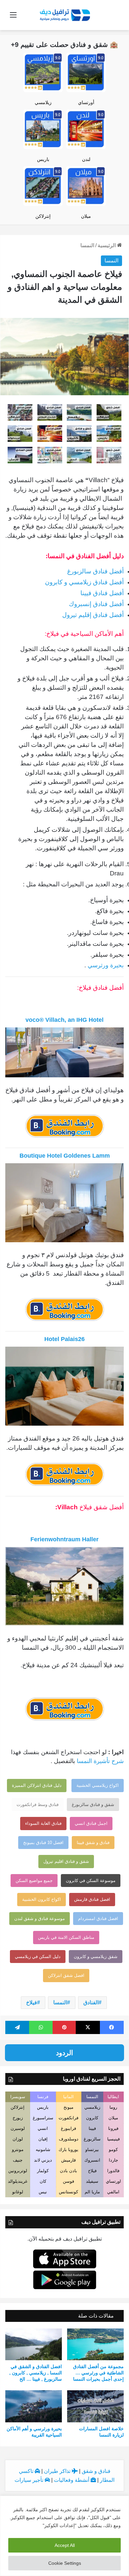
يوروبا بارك (68, 2150)
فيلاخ (32, 2002)
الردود (64, 2053)
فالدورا (113, 2171)
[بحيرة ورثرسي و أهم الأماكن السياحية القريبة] (34, 2406)
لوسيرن (18, 2128)
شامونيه (43, 2150)
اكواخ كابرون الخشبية (42, 1899)
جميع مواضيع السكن (34, 1881)
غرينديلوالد (18, 2181)
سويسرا (18, 2097)
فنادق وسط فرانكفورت (38, 1805)
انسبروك (92, 2160)
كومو (113, 2150)
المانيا (68, 2097)
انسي (43, 2128)
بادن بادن (68, 2171)
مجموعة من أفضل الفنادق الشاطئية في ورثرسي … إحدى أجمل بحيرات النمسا (98, 2373)
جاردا (113, 2160)
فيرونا (113, 2128)
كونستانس (68, 2192)
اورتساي (113, 2181)
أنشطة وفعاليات (72, 2480)
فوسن (68, 2181)
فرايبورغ (68, 2128)
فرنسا (43, 2097)
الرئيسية (107, 245)
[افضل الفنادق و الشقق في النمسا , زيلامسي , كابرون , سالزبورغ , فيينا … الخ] (34, 2344)
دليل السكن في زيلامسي (38, 1957)
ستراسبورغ (43, 2118)
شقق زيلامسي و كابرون (96, 1957)
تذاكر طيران (58, 2471)
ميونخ (68, 2107)
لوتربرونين (18, 2171)
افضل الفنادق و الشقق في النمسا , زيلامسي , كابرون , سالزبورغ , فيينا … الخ (36, 2373)
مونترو (18, 2150)
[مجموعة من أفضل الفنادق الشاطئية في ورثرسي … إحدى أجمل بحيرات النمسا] (95, 2344)
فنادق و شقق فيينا (93, 1843)
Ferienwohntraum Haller (64, 1539)
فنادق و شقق (96, 2471)
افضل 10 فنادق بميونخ (43, 1843)
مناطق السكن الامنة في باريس (66, 1937)
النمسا (87, 245)
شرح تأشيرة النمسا (100, 1761)
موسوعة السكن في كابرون (91, 1881)
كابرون (92, 2118)
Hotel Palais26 (64, 1339)
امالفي (113, 2192)
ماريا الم (92, 2192)
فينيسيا (113, 2139)
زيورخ (18, 2118)
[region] (64, 2536)
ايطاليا (113, 2097)
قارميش (68, 2160)
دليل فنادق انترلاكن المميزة (37, 1785)
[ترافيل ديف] (64, 15)
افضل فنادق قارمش (92, 1899)
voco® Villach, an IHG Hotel (64, 1020)
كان (43, 2181)
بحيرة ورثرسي (106, 965)
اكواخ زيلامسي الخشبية (98, 1785)
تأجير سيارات (30, 2480)
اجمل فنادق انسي (91, 1823)
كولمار (43, 2171)
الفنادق (91, 2002)
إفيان (43, 2139)
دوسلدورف (69, 2139)
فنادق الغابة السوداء (43, 1823)
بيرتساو (92, 2150)
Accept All (65, 2545)
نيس (43, 2192)
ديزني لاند (43, 2160)
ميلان (86, 216)
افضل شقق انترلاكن (66, 1975)
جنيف (18, 2160)
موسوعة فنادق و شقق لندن (40, 1919)
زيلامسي (43, 102)
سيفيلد (92, 2181)
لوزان (18, 2139)
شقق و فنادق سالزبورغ (93, 1805)
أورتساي (86, 102)
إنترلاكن (43, 216)
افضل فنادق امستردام (98, 1919)
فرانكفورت (68, 2118)
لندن (86, 159)
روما (113, 2107)
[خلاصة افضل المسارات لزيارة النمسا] (95, 2406)
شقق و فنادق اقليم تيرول (66, 1861)
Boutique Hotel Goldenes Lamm (65, 1156)
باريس (43, 159)
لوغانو (18, 2192)
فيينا (92, 2128)
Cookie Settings (65, 2563)
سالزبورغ (92, 2139)
